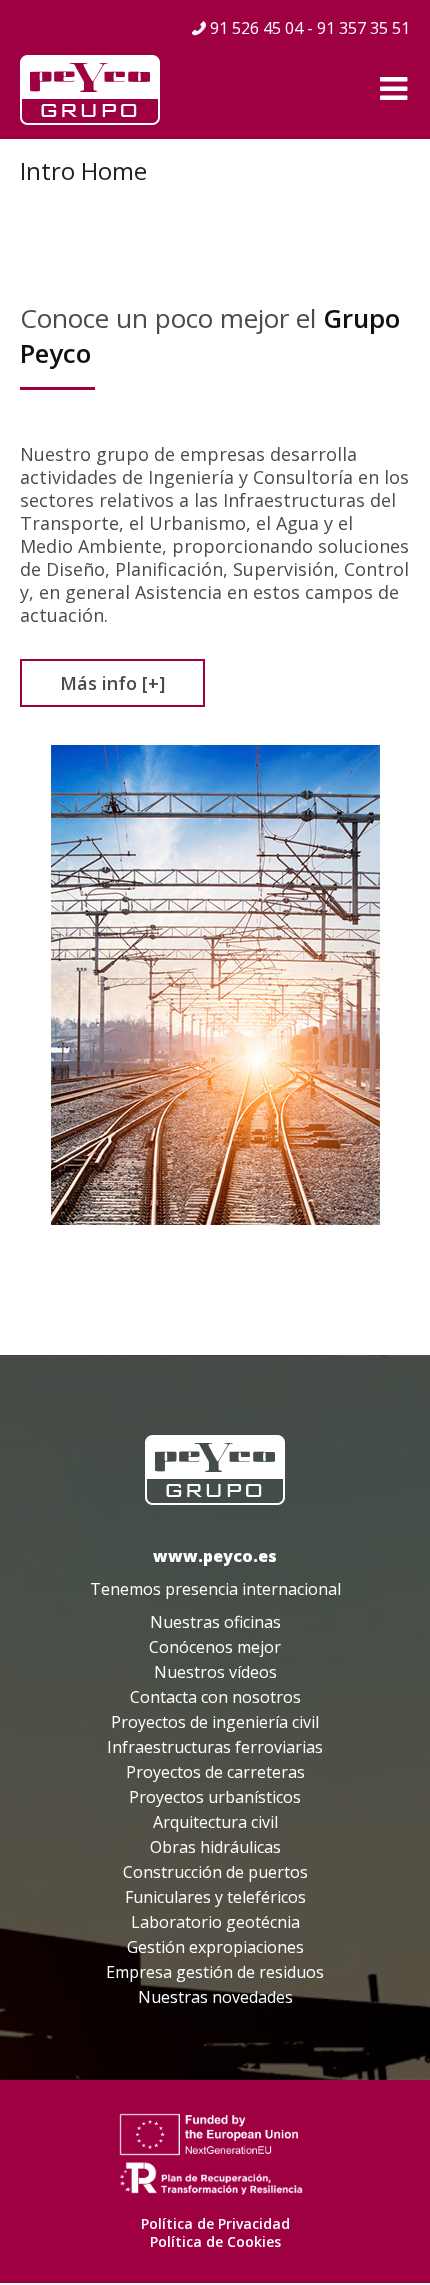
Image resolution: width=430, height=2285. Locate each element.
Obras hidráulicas (215, 1847)
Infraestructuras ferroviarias (215, 1747)
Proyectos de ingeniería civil (215, 1722)
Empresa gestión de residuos (215, 1972)
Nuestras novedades (215, 1997)
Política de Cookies (215, 2241)
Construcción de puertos (215, 1872)
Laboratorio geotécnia (215, 1922)
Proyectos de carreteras (215, 1772)
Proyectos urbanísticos (215, 1797)
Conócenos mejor (215, 1647)
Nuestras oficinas (215, 1622)
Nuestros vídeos (215, 1672)
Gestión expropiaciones (215, 1947)
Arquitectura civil (215, 1822)
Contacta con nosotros (215, 1697)
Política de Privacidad (215, 2223)
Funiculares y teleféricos (215, 1897)
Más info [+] (112, 683)
